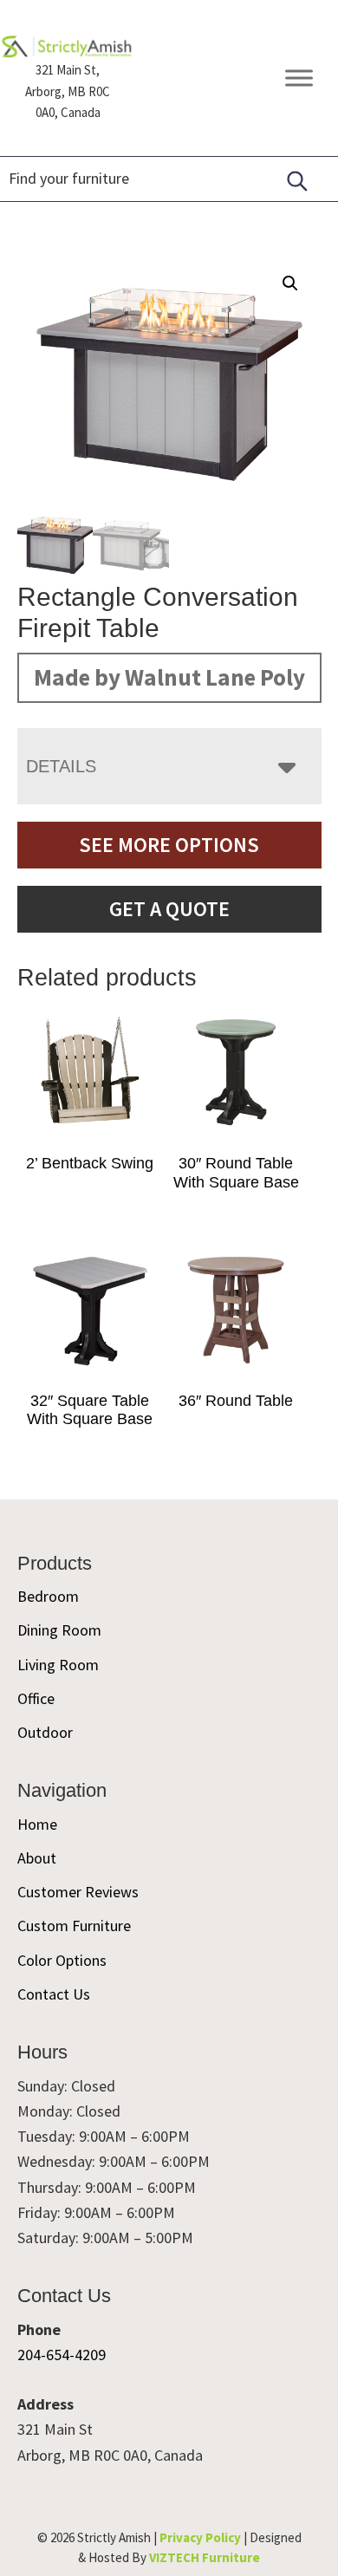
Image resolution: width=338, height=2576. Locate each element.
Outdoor (45, 1732)
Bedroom (48, 1596)
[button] (290, 283)
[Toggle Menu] (299, 78)
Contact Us (54, 1994)
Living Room (58, 1665)
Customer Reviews (78, 1892)
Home (37, 1824)
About (37, 1858)
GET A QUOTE (169, 909)
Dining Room (59, 1630)
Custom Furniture (74, 1925)
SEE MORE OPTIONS (169, 845)
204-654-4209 (62, 2355)
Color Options (62, 1960)
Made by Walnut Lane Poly (169, 677)
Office (36, 1698)
